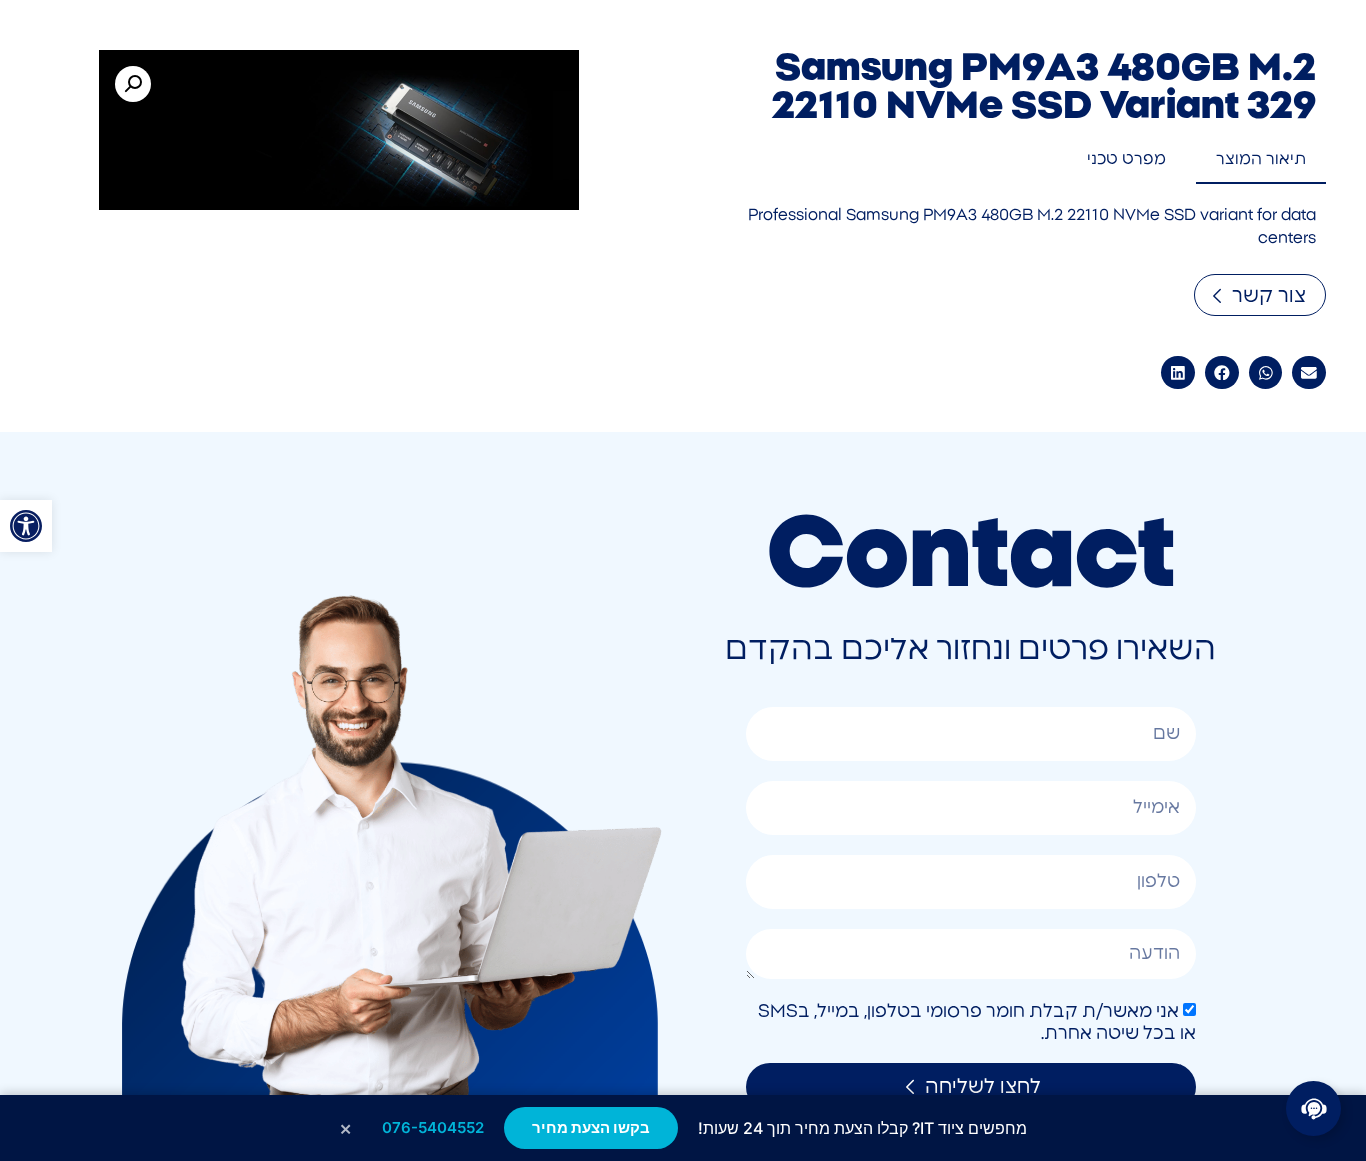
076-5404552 (433, 1127)
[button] (26, 526)
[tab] (1261, 160)
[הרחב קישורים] (1313, 1108)
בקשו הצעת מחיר (591, 1127)
